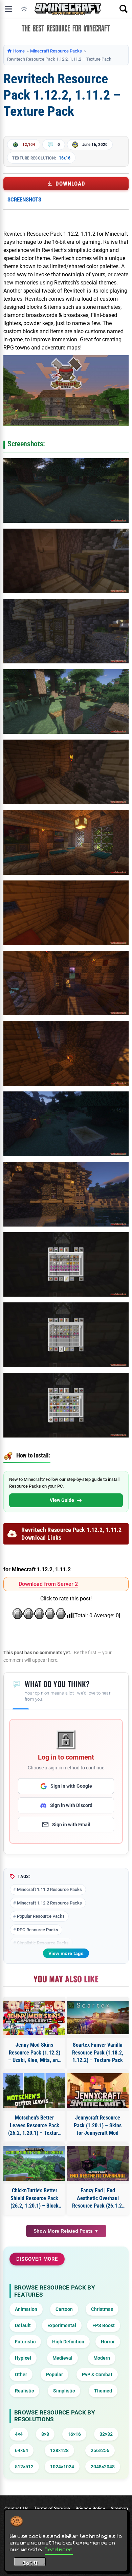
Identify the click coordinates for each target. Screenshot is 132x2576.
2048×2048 (103, 2467)
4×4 (19, 2434)
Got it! (30, 2563)
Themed (103, 2391)
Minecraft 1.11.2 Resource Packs (49, 1889)
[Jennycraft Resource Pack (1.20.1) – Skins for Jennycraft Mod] (98, 2091)
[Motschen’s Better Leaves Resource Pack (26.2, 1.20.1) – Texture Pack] (34, 2091)
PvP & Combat (97, 2375)
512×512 (24, 2467)
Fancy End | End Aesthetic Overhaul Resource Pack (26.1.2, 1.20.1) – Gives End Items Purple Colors (98, 2198)
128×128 (59, 2450)
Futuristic (25, 2342)
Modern (102, 2358)
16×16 (74, 2434)
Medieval (62, 2358)
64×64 (21, 2450)
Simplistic (64, 2391)
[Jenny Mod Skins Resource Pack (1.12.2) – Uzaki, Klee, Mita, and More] (34, 2018)
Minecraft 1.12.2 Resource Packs (49, 1903)
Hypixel (23, 2358)
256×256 (100, 2450)
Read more (59, 2549)
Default (23, 2325)
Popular (54, 2375)
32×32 (106, 2434)
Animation (26, 2309)
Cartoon (64, 2309)
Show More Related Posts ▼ (66, 2231)
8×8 (45, 2434)
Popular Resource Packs (41, 1916)
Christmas (102, 2309)
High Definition (68, 2342)
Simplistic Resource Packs (43, 1943)
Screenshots (24, 199)
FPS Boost (104, 2325)
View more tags (66, 1953)
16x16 (65, 158)
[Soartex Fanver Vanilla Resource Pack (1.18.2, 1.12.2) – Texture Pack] (98, 2018)
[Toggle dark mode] (24, 9)
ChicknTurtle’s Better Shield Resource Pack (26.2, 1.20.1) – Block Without (35, 2198)
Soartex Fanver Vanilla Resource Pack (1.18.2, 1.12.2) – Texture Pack (98, 2052)
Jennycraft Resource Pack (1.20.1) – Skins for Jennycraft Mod (98, 2125)
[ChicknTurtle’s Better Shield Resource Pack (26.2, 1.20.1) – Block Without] (34, 2163)
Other (21, 2375)
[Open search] (124, 9)
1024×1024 (62, 2467)
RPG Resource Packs (38, 1930)
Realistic (24, 2391)
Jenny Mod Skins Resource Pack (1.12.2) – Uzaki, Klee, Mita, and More (34, 2053)
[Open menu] (8, 9)
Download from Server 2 (48, 1584)
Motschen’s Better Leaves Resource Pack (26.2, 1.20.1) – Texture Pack (34, 2126)
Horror (108, 2342)
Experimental (62, 2325)
